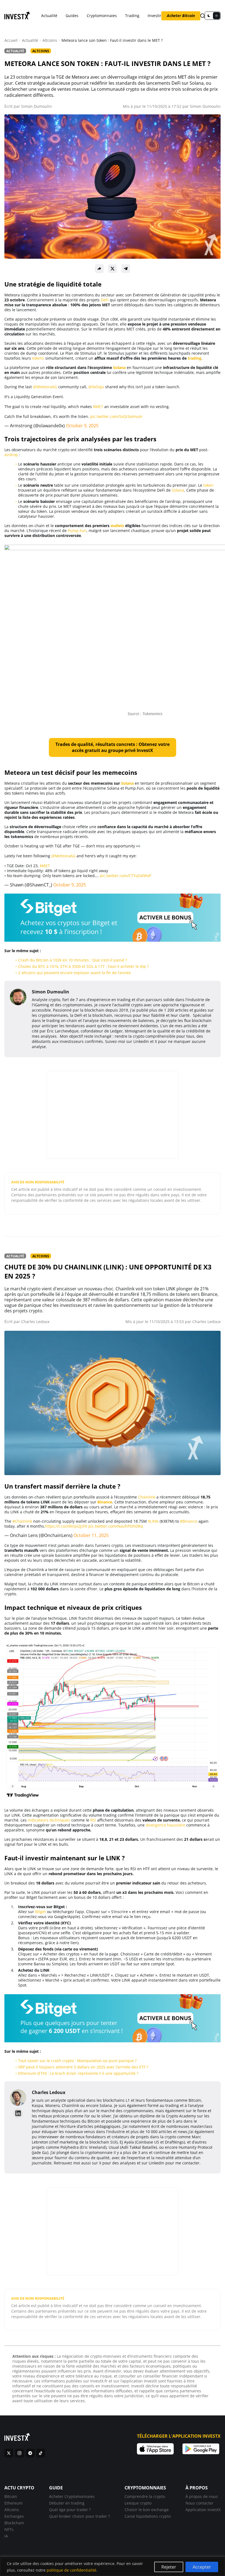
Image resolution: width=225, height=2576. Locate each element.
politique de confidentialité (71, 2570)
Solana (119, 367)
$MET (98, 407)
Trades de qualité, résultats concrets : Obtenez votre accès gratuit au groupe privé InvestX (113, 747)
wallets (117, 526)
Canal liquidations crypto (148, 2516)
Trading (132, 16)
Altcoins (50, 40)
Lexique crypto (138, 2503)
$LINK (153, 1521)
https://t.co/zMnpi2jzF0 (66, 1526)
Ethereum (13, 2503)
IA (6, 2536)
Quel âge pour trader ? (70, 2510)
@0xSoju (96, 387)
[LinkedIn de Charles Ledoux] (18, 2113)
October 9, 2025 (82, 426)
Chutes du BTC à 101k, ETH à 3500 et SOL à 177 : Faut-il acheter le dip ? (83, 966)
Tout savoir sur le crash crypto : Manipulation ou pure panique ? (77, 2061)
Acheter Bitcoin (181, 16)
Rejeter (169, 2567)
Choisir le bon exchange (147, 2510)
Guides (72, 16)
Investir (154, 16)
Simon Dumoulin (36, 106)
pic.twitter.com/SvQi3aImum (116, 416)
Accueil (11, 40)
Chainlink (147, 1497)
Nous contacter (199, 2503)
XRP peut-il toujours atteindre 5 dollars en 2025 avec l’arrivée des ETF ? (83, 2067)
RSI (93, 1820)
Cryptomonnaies (102, 16)
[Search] (203, 16)
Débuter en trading (67, 2503)
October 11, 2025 (91, 1535)
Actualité (49, 16)
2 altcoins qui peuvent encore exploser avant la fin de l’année (74, 973)
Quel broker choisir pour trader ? (79, 2516)
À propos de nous (202, 2496)
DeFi (105, 300)
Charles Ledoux (35, 1322)
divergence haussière (165, 1825)
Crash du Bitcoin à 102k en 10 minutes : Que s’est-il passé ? (73, 960)
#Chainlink (22, 1521)
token (208, 485)
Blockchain (14, 2523)
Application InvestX (203, 2510)
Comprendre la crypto (145, 2496)
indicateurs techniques (49, 1820)
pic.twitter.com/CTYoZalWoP (126, 876)
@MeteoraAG (45, 387)
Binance (105, 1502)
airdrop (11, 455)
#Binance (189, 1521)
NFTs (9, 2529)
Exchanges (14, 2516)
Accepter (202, 2567)
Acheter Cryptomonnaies (72, 2496)
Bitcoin (11, 2496)
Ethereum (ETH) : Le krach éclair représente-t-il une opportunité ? (78, 2073)
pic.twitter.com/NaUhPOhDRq (116, 1526)
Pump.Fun (77, 531)
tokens (38, 358)
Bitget (40, 1912)
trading (195, 358)
